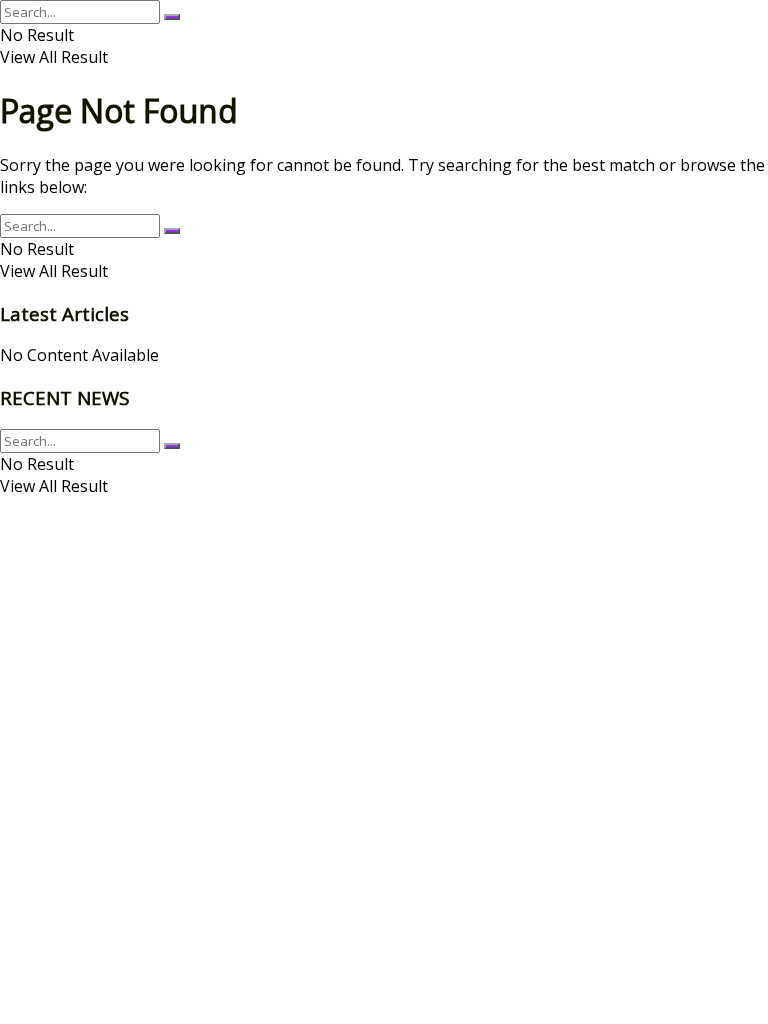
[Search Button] (172, 17)
